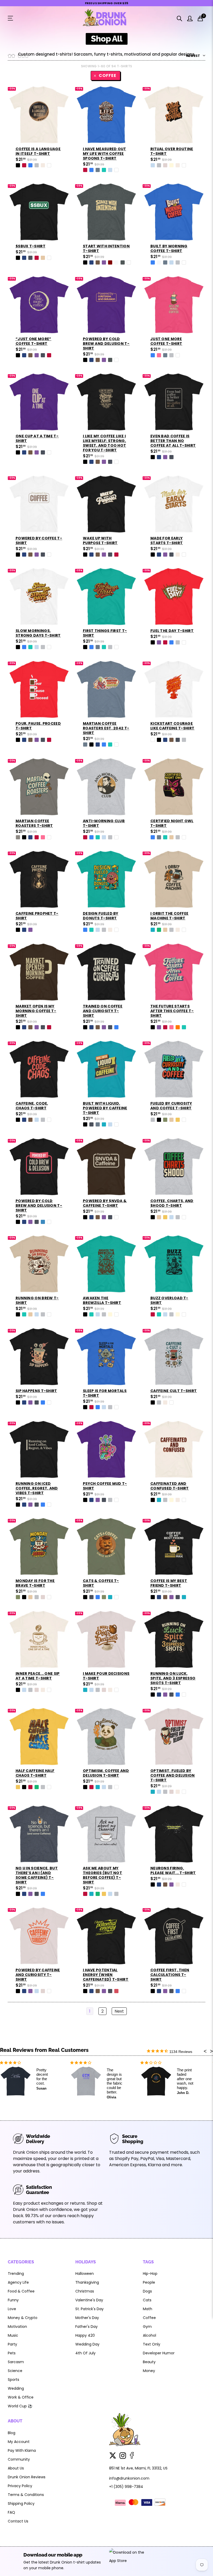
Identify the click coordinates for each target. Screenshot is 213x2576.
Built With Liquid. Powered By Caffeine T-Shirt (105, 1108)
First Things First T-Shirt (105, 633)
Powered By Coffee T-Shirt (39, 541)
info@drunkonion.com (129, 2478)
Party (12, 2344)
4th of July (85, 2353)
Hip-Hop (150, 2274)
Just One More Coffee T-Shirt (166, 341)
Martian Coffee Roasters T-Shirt (34, 823)
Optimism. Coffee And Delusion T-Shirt (106, 1773)
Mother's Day (87, 2318)
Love (12, 2309)
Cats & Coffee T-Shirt (101, 1583)
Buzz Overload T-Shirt (169, 1300)
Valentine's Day (89, 2300)
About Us (16, 2468)
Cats (147, 2300)
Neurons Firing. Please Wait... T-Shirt (173, 1870)
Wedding (16, 2388)
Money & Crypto (23, 2318)
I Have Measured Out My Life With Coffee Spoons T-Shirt (105, 154)
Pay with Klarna (22, 2450)
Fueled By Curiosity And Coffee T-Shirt (171, 1106)
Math (148, 2309)
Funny (13, 2300)
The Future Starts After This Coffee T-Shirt (172, 1011)
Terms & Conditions (26, 2495)
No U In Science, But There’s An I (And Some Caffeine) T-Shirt (37, 1875)
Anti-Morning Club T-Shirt (104, 823)
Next (119, 2011)
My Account (19, 2442)
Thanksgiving (87, 2282)
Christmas (85, 2291)
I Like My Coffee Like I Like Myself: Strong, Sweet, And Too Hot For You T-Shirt (104, 443)
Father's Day (86, 2327)
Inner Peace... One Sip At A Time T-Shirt (38, 1676)
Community (19, 2459)
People (149, 2282)
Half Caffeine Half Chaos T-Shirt (35, 1773)
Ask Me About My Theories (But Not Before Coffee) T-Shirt (102, 1875)
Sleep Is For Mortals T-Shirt (105, 1393)
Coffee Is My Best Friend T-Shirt (169, 1583)
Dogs (147, 2291)
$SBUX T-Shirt (31, 246)
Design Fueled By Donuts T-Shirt (101, 916)
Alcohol (149, 2335)
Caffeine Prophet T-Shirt (37, 916)
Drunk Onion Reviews (27, 2477)
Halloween (85, 2274)
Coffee (108, 75)
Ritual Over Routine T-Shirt (172, 151)
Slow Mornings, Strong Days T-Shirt (38, 633)
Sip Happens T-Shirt (36, 1391)
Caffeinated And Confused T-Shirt (170, 1486)
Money (149, 2371)
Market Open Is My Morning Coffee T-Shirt (36, 1011)
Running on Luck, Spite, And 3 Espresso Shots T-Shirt (173, 1678)
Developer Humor (159, 2353)
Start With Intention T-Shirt (106, 248)
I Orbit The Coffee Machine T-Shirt (169, 916)
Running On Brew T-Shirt (37, 1300)
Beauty (149, 2362)
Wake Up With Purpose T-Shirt (100, 541)
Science (15, 2371)
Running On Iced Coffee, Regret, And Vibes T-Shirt (37, 1488)
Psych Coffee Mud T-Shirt (105, 1486)
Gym (147, 2327)
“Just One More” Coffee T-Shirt (34, 341)
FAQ (11, 2512)
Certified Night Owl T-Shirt (172, 823)
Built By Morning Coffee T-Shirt (169, 248)
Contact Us (18, 2521)
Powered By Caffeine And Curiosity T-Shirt (38, 1975)
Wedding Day (87, 2344)
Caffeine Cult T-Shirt (174, 1391)
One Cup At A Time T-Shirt (37, 438)
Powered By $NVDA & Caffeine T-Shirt (105, 1203)
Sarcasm (16, 2362)
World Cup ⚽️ (20, 2406)
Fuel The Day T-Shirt (172, 631)
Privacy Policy (20, 2486)
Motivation (17, 2327)
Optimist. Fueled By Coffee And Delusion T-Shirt (173, 1775)
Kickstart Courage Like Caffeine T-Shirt (172, 726)
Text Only (152, 2344)
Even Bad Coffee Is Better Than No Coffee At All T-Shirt (173, 441)
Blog (12, 2433)
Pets (12, 2353)
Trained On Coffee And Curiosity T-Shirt (103, 1011)
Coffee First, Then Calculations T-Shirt (170, 1975)
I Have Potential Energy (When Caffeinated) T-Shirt (106, 1975)
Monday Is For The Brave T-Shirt (35, 1583)
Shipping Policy (21, 2503)
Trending (16, 2274)
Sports (14, 2380)
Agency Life (18, 2282)
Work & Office (21, 2397)
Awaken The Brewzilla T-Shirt (102, 1300)
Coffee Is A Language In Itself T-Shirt (38, 151)
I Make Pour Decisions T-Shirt (106, 1676)
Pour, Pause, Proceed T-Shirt (38, 726)
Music (13, 2335)
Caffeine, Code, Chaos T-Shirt (32, 1106)
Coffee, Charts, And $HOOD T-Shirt (172, 1203)
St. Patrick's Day (89, 2309)
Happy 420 (85, 2335)
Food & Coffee (21, 2291)
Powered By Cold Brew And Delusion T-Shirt (106, 344)
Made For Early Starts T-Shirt (167, 541)
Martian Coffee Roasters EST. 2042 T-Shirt (106, 728)
